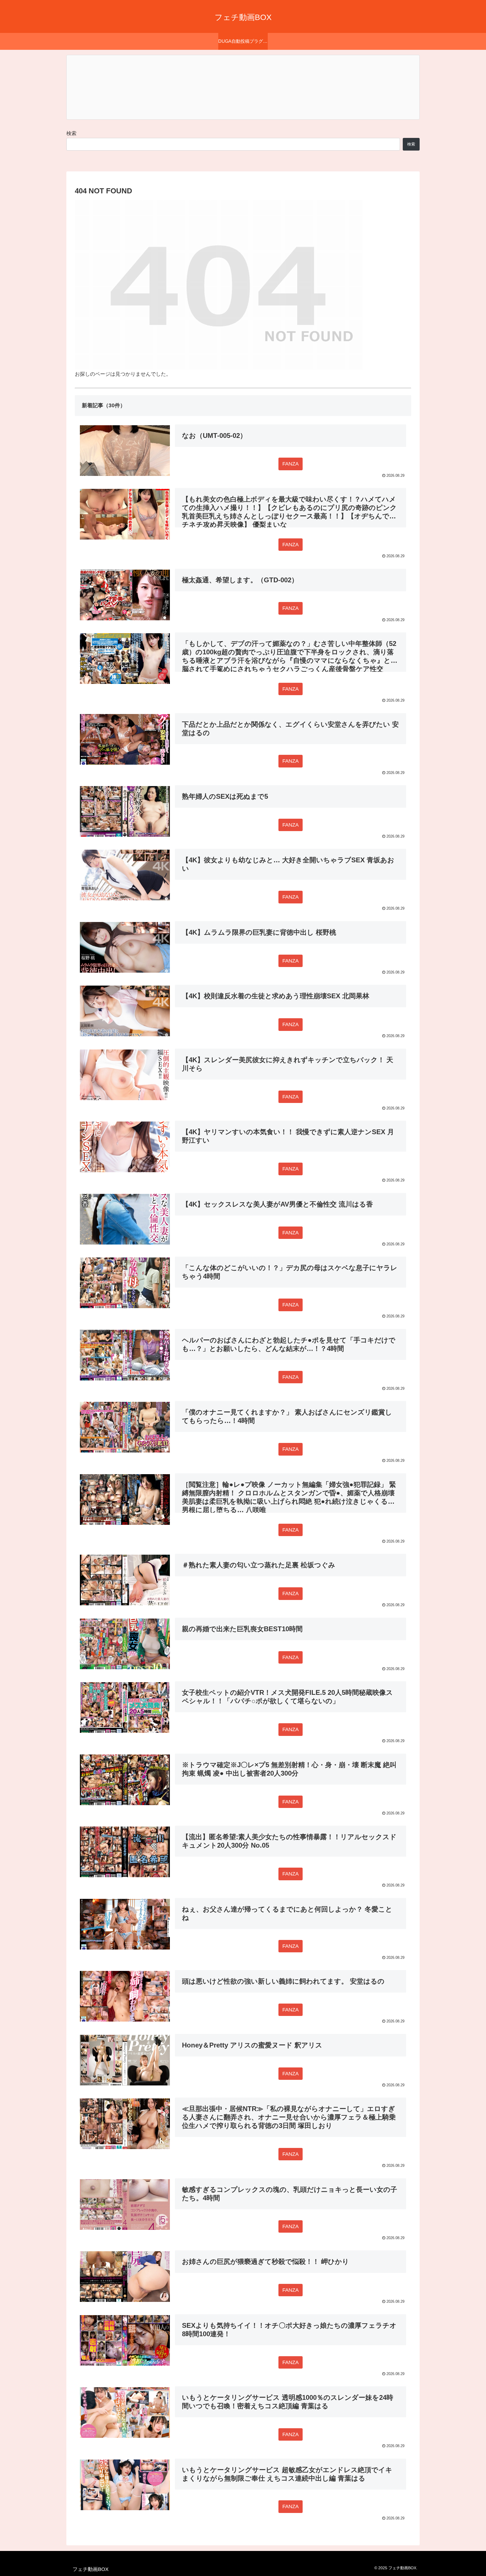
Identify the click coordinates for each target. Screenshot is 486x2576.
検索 (71, 133)
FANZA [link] (291, 464)
